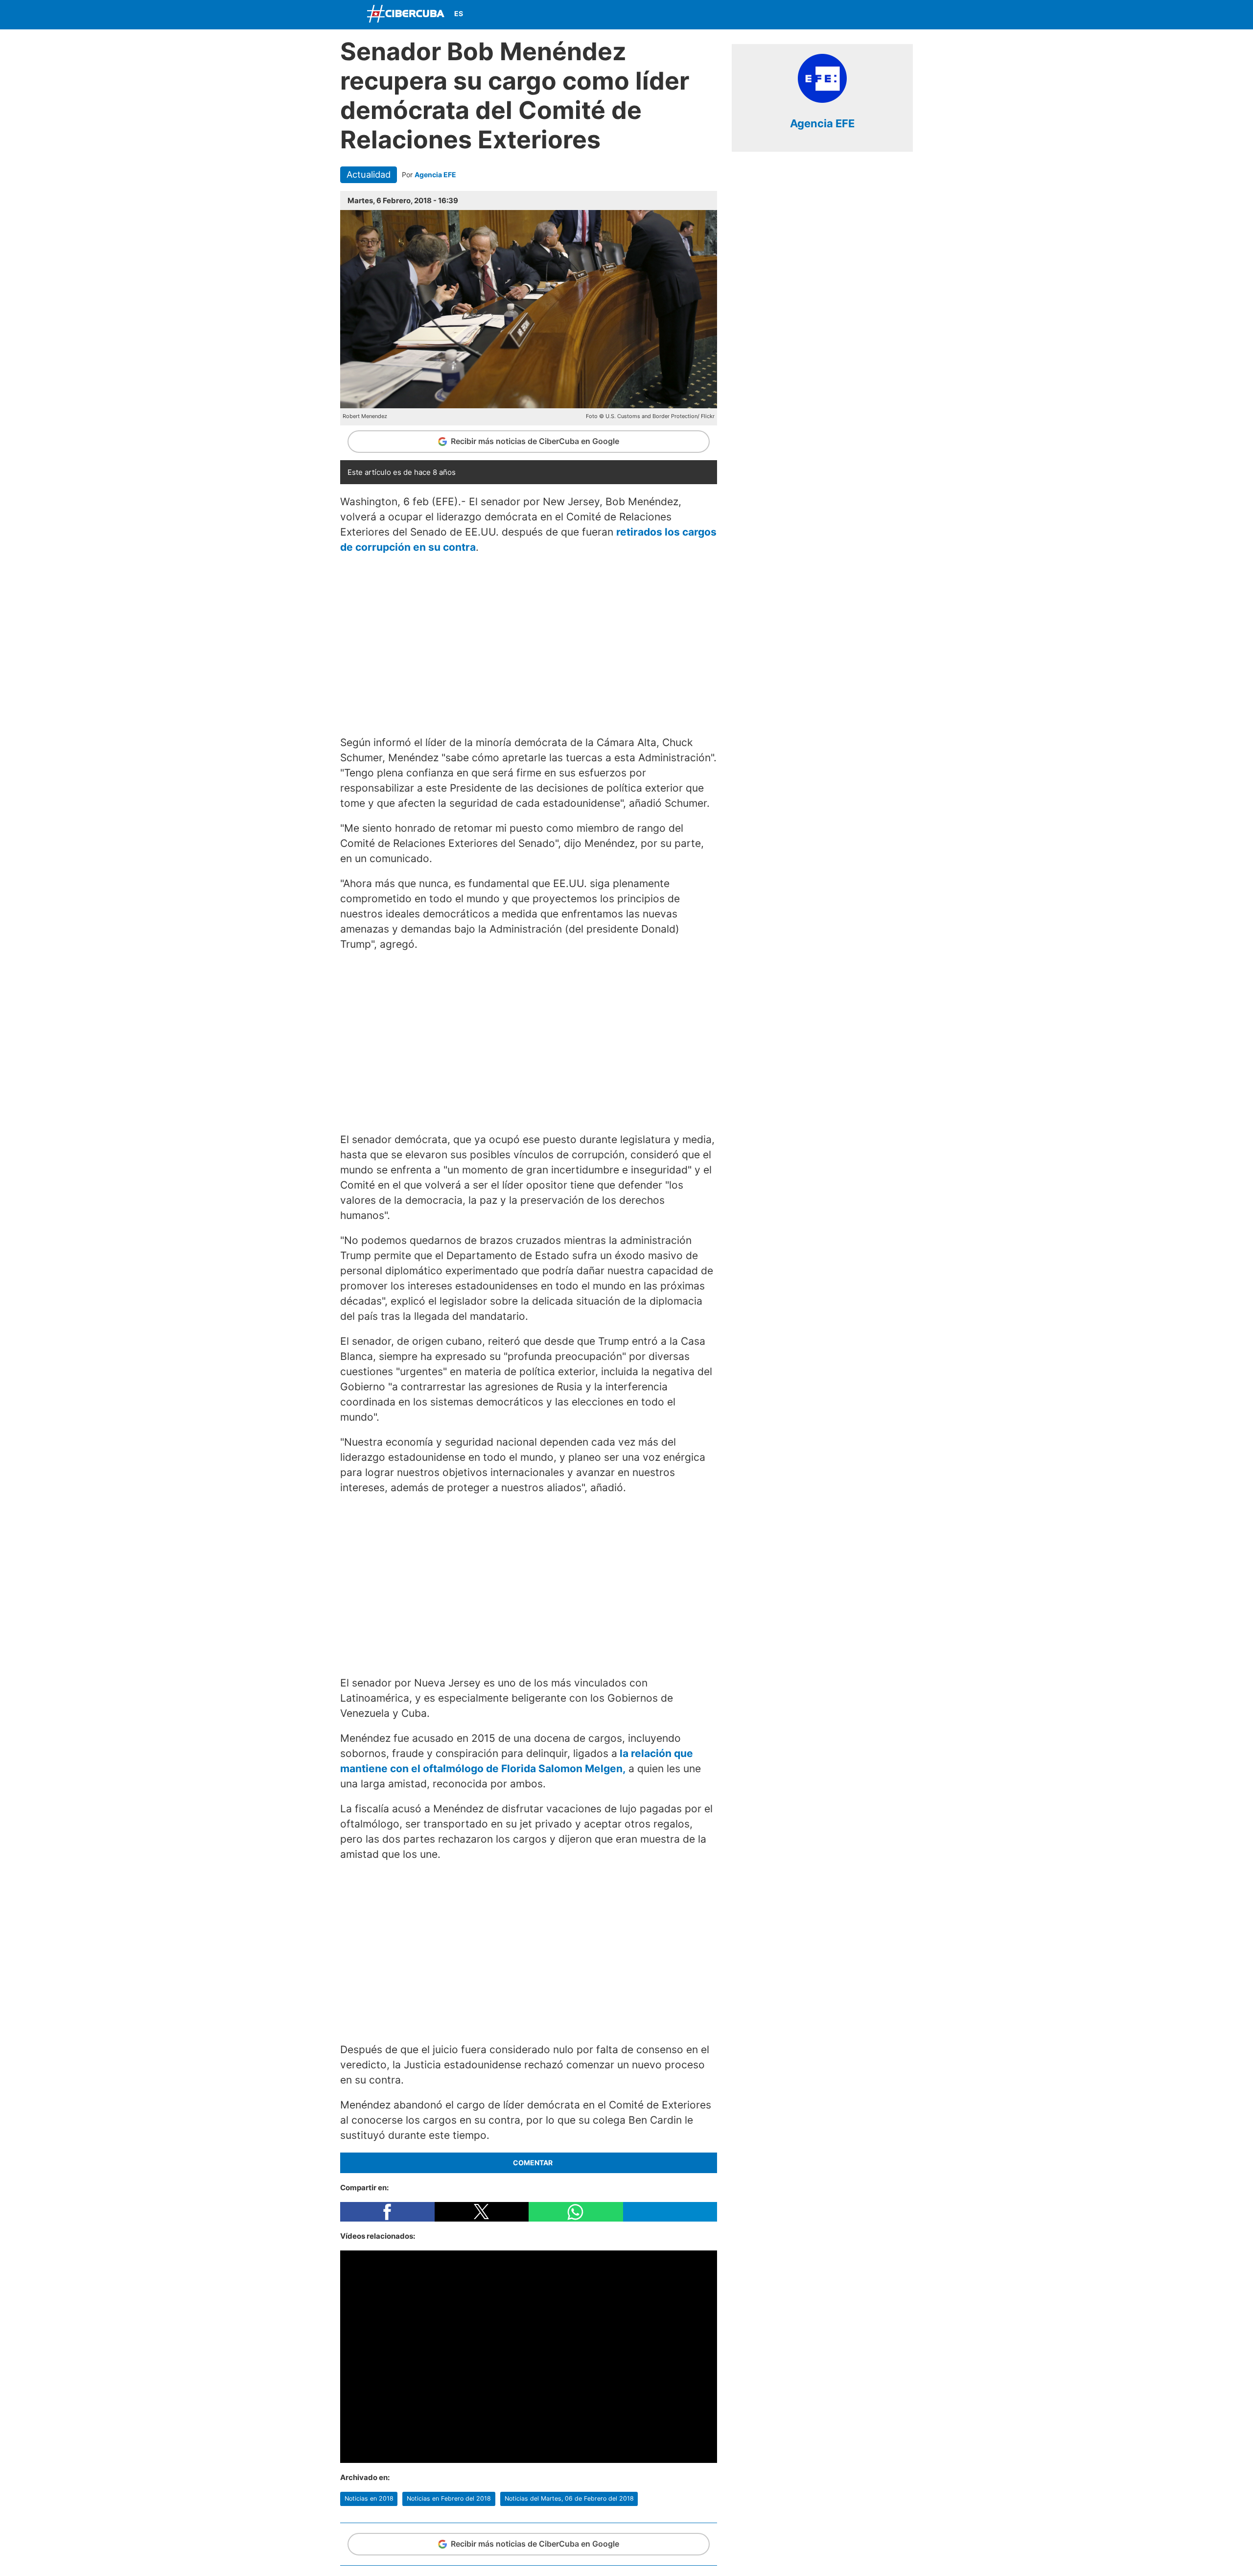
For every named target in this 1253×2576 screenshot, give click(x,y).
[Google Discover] (811, 15)
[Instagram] (903, 15)
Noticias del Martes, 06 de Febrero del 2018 (569, 2498)
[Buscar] (788, 14)
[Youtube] (880, 15)
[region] (529, 643)
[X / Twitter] (857, 15)
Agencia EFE (435, 175)
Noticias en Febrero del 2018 (449, 2498)
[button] (387, 2212)
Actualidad (369, 174)
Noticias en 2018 (369, 2498)
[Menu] (350, 13)
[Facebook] (834, 15)
